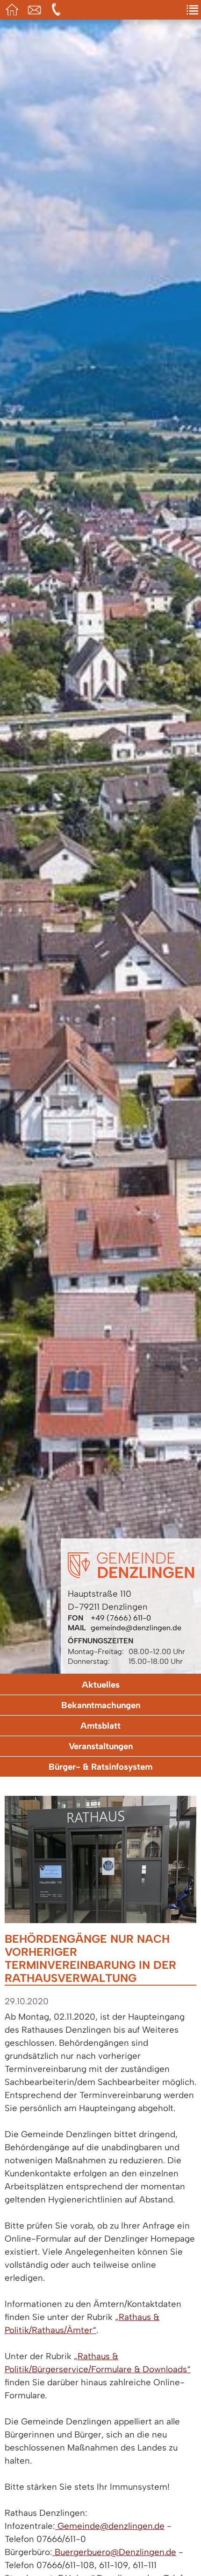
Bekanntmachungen (101, 1705)
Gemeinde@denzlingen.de (110, 2526)
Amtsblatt (100, 1726)
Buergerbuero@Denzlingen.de (114, 2552)
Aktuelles (101, 1685)
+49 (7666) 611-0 (121, 1618)
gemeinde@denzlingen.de (136, 1628)
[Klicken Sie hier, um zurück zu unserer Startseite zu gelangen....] (131, 1575)
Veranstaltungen (101, 1746)
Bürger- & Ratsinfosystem (100, 1767)
